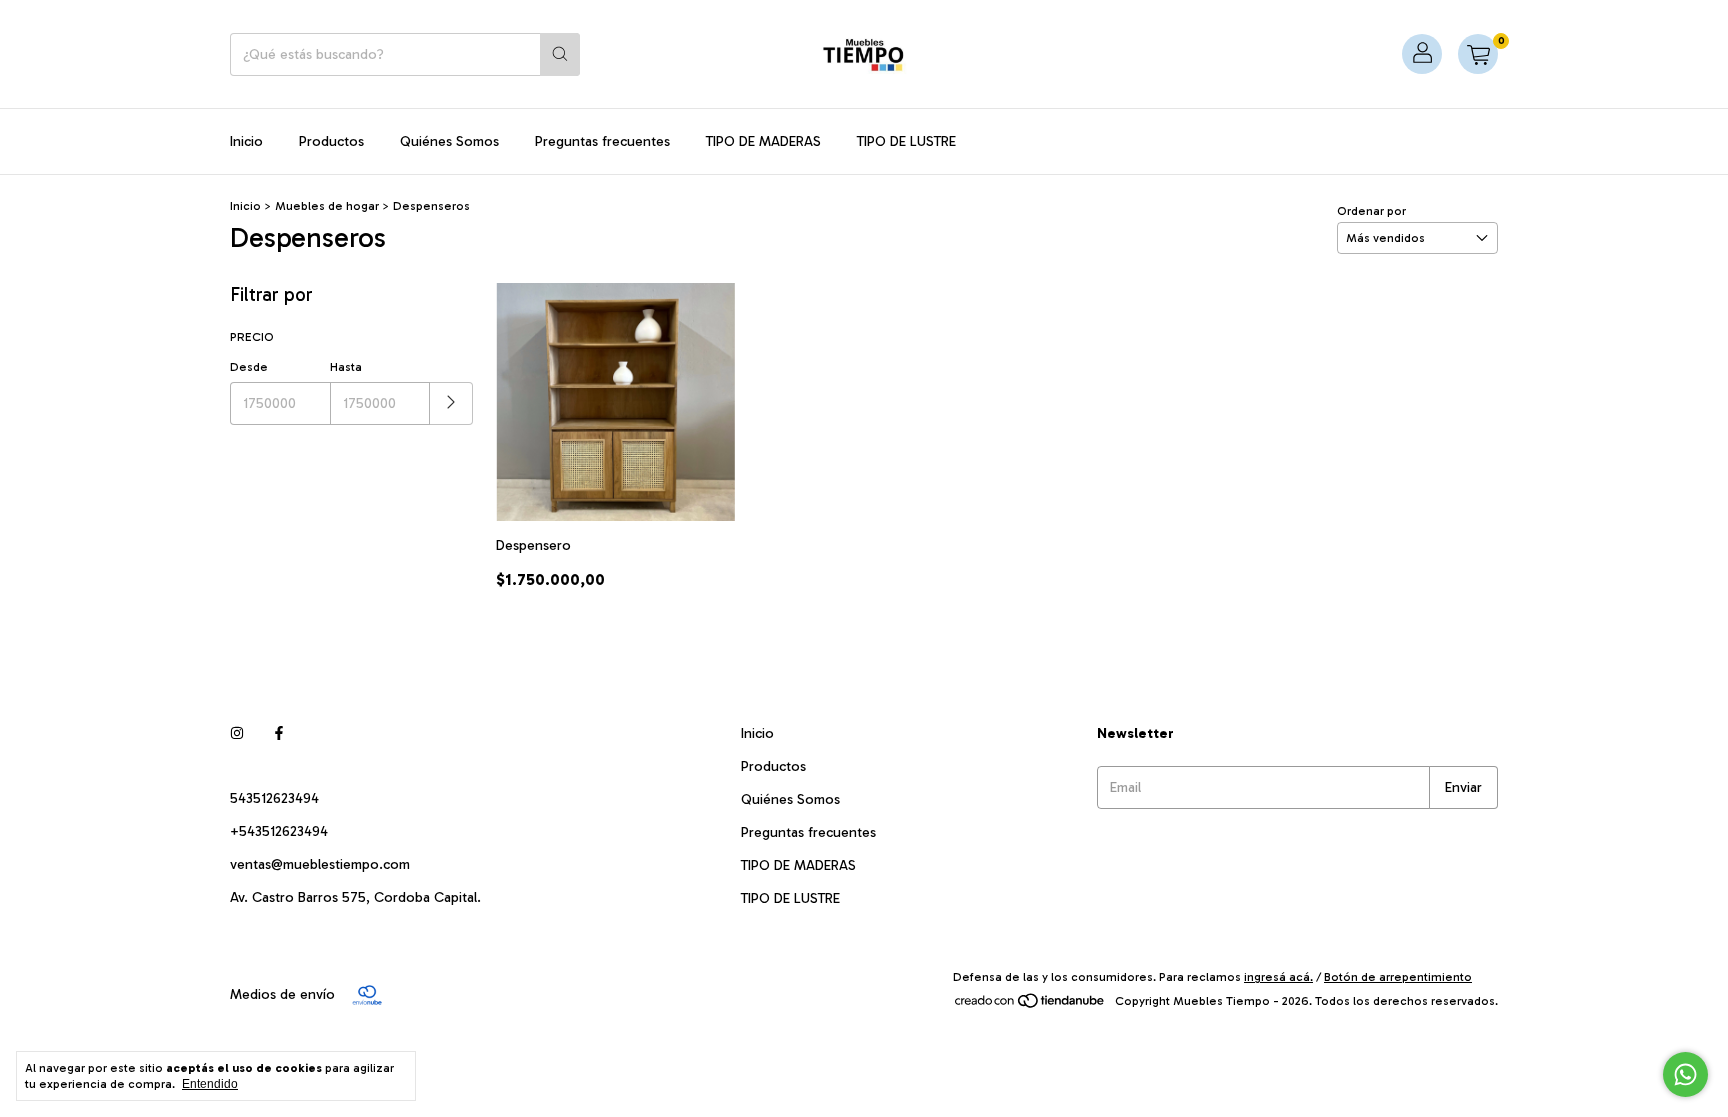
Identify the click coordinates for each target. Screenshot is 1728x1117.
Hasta (346, 367)
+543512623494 (279, 831)
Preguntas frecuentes (602, 141)
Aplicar (451, 403)
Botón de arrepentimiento (1398, 977)
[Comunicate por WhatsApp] (1685, 1074)
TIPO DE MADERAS (763, 141)
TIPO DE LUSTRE (906, 141)
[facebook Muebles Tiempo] (279, 733)
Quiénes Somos (449, 141)
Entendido (210, 1084)
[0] (1478, 54)
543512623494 (274, 798)
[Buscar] (560, 54)
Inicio (246, 141)
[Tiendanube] (1030, 1006)
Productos (331, 141)
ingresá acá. (1278, 977)
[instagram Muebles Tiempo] (237, 733)
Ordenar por (1371, 211)
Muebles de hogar (327, 206)
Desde (249, 367)
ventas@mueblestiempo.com (320, 864)
